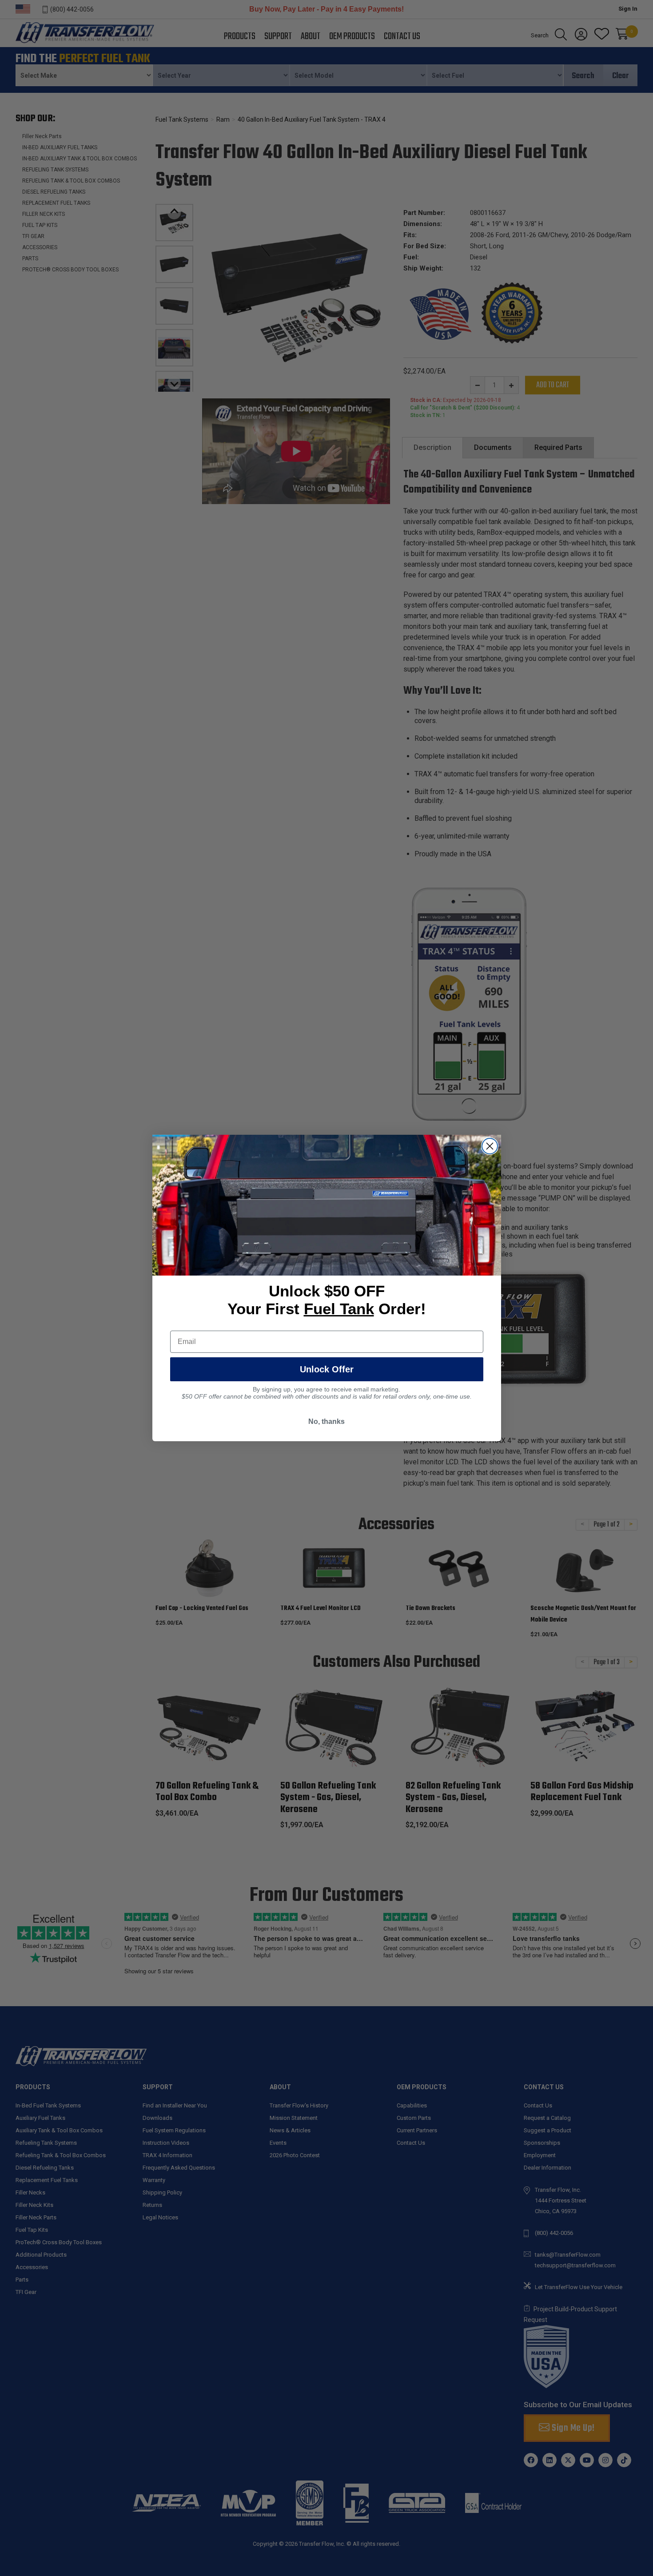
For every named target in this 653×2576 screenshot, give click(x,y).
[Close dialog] (490, 1146)
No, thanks (326, 1421)
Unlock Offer (327, 1369)
